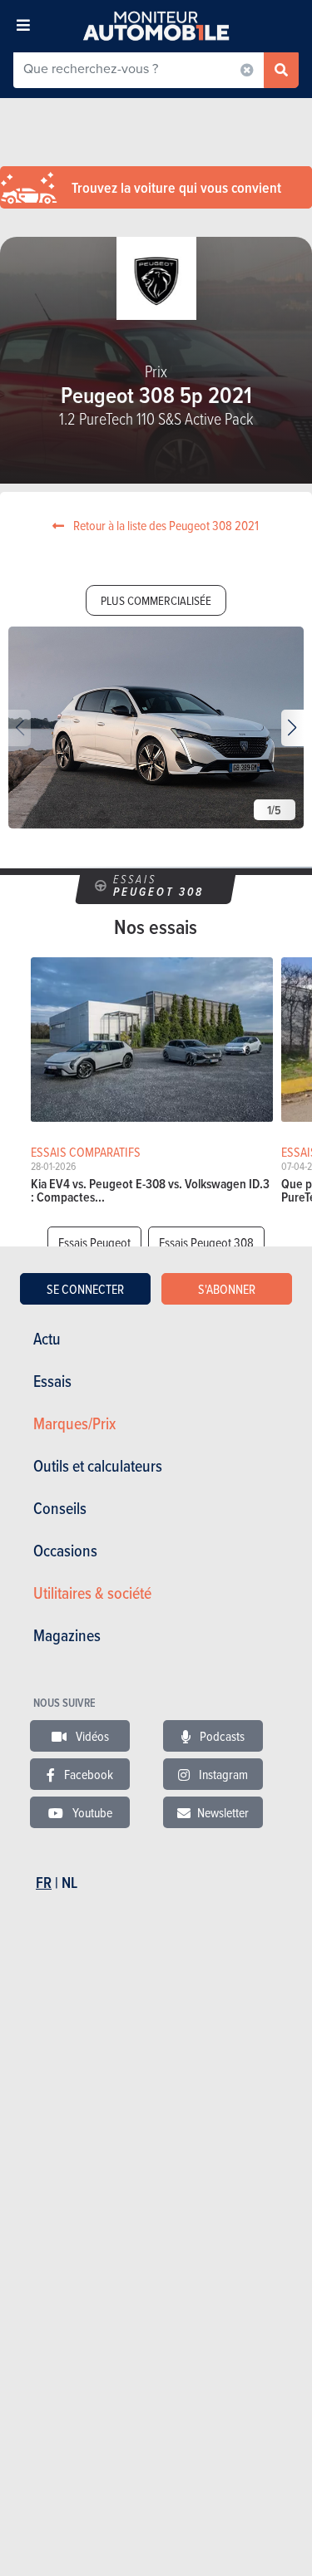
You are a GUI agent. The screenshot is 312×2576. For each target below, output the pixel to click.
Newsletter (223, 1812)
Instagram (222, 1774)
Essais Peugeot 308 (206, 1242)
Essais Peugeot (94, 1242)
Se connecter (85, 1289)
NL (69, 1883)
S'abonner (227, 1289)
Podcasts (221, 1736)
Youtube (91, 1812)
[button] (292, 728)
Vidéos (91, 1736)
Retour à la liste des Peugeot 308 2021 (165, 525)
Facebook (87, 1774)
